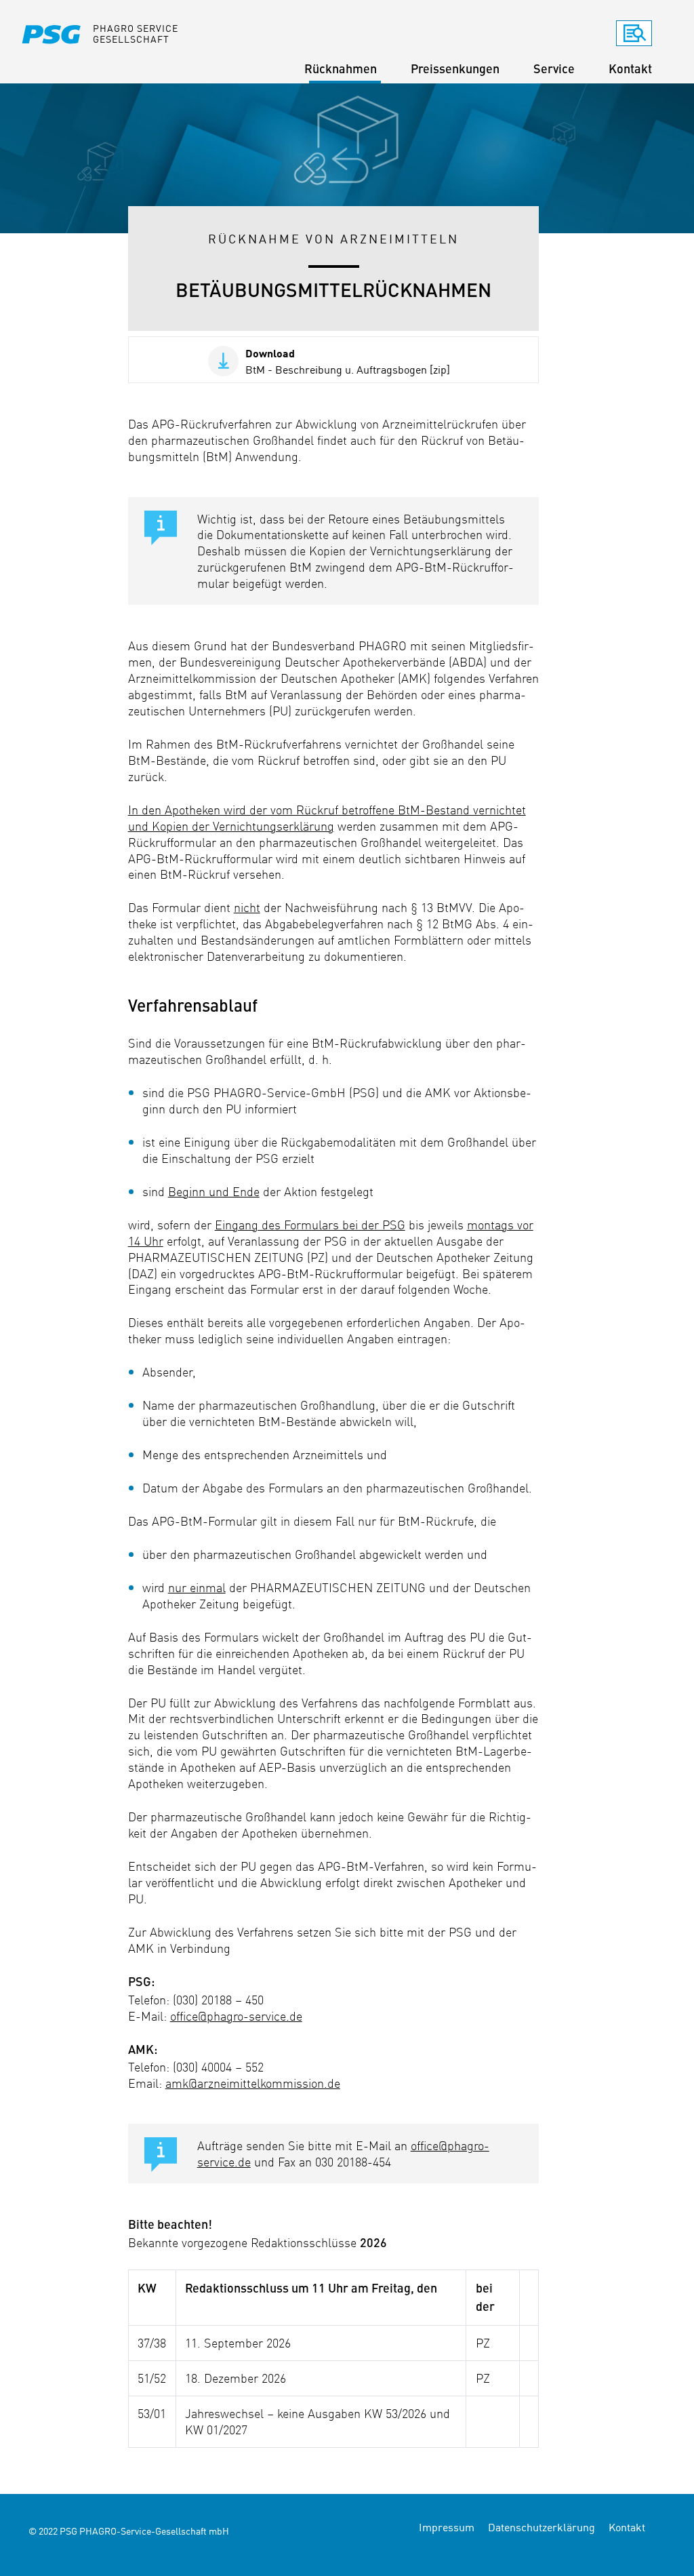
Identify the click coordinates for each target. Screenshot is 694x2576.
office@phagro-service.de (236, 2016)
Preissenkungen (455, 70)
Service (554, 70)
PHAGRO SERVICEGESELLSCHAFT (136, 33)
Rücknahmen (341, 70)
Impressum (447, 2527)
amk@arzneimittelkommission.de (253, 2083)
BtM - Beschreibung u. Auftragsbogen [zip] (348, 361)
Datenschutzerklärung (542, 2527)
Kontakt (630, 70)
